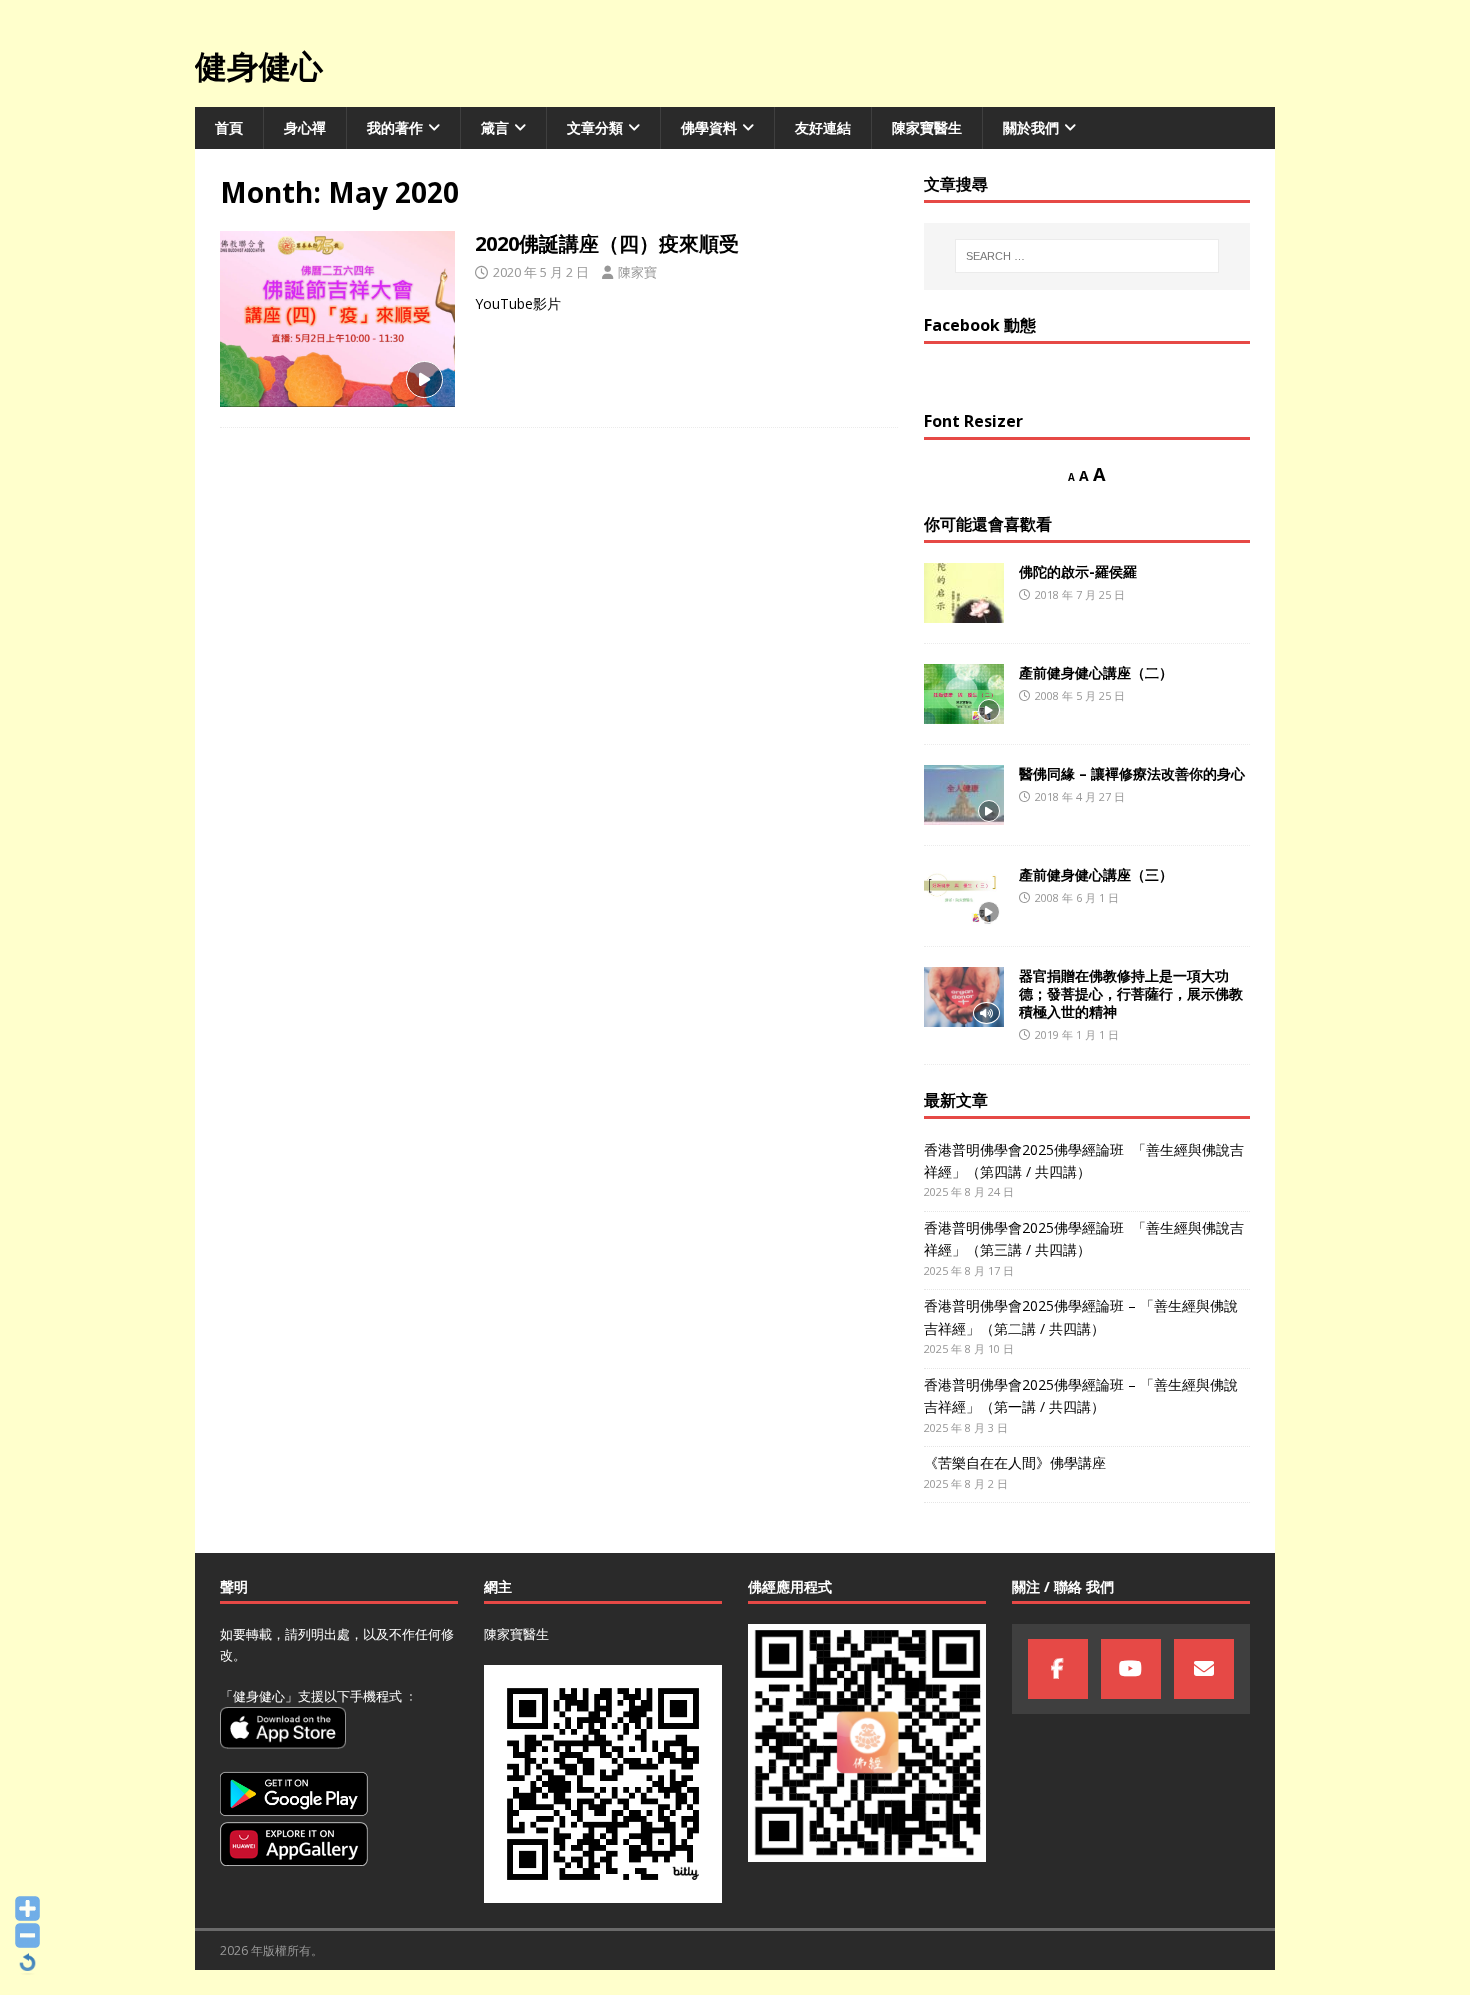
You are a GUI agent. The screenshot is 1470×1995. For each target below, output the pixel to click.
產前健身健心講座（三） (1096, 874)
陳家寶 (637, 272)
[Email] (1204, 1669)
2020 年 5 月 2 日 (541, 272)
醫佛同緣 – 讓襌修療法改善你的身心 (1132, 773)
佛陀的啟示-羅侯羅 (1078, 571)
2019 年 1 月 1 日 (1077, 1034)
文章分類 (595, 127)
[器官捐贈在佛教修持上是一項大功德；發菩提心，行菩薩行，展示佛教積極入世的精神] (964, 997)
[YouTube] (1131, 1669)
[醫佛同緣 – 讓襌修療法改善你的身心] (964, 795)
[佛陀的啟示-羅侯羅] (964, 593)
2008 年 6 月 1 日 (1077, 897)
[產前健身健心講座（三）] (964, 896)
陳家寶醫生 (927, 127)
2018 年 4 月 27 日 (1080, 796)
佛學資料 (709, 127)
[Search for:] (1087, 256)
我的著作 (395, 127)
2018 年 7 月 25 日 (1080, 594)
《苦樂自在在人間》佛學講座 (1015, 1462)
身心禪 (305, 127)
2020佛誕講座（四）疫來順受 (607, 243)
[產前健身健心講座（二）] (964, 694)
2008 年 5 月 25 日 (1080, 695)
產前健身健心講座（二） (1096, 672)
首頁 (229, 127)
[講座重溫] (337, 319)
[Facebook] (1058, 1669)
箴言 (495, 127)
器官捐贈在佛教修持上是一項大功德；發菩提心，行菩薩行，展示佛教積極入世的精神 (1131, 993)
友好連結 (823, 127)
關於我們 (1031, 127)
